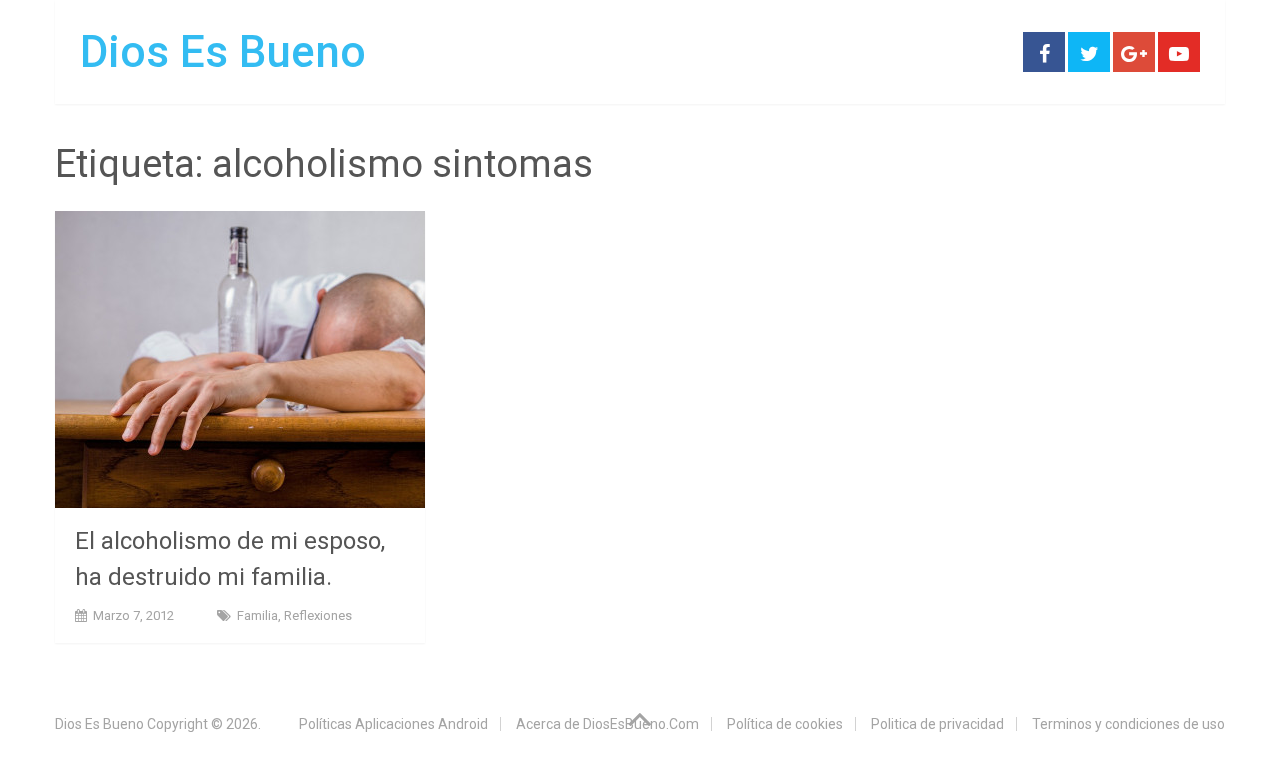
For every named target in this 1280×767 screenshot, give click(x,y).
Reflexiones (318, 615)
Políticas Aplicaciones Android (393, 724)
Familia (257, 615)
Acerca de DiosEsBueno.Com (607, 724)
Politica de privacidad (937, 724)
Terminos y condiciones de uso (1128, 724)
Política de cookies (785, 724)
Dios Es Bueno (223, 52)
